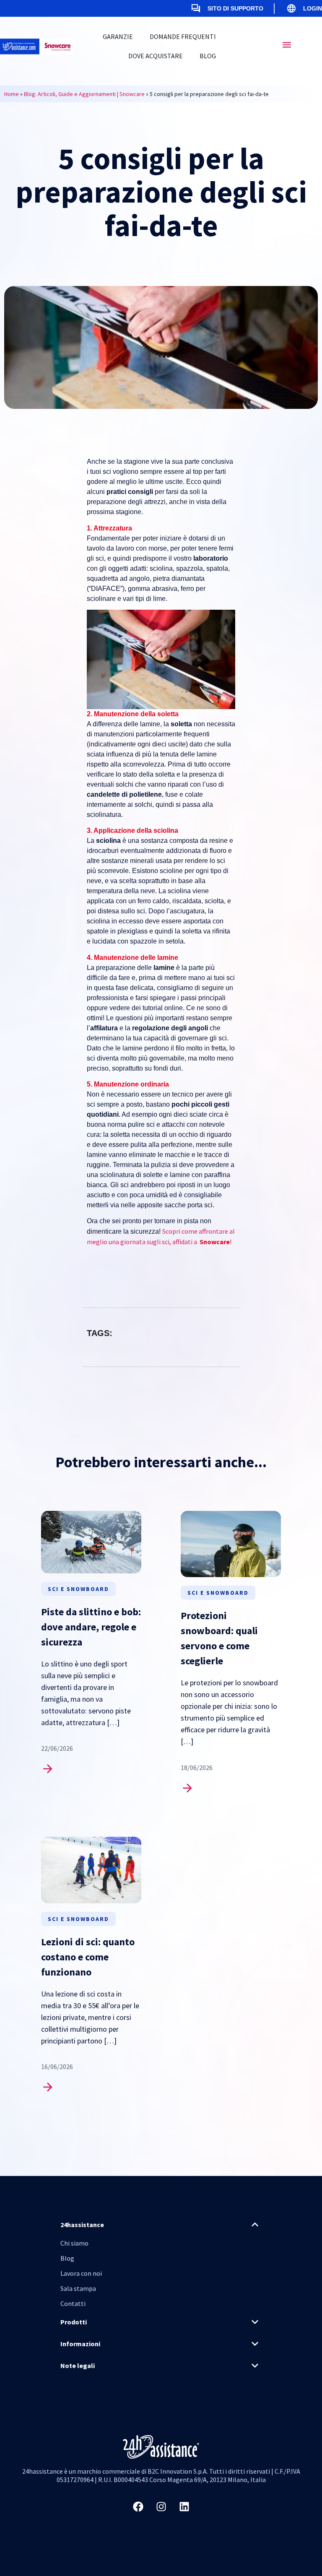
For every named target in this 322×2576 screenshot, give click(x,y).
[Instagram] (161, 2507)
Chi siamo (74, 2243)
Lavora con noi (81, 2273)
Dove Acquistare (156, 56)
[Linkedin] (184, 2507)
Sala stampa (78, 2288)
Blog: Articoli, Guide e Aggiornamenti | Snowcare (84, 94)
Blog (208, 56)
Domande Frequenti (183, 36)
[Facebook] (138, 2507)
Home (12, 94)
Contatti (73, 2303)
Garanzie (118, 36)
